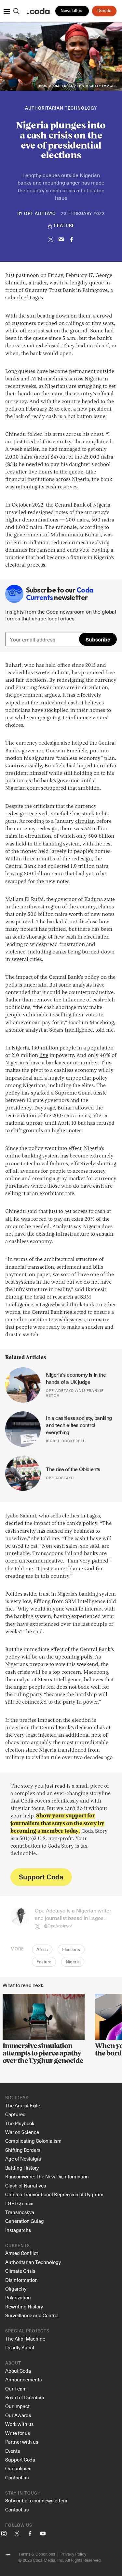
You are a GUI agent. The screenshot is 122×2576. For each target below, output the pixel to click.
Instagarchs (18, 2230)
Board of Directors (25, 2397)
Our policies (18, 2468)
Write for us (18, 2433)
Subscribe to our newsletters (36, 2500)
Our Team (16, 2389)
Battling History (22, 2168)
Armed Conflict (22, 2253)
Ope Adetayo (40, 214)
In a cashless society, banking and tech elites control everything (80, 1425)
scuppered (54, 788)
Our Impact (17, 2406)
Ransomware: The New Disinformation (47, 2176)
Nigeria (73, 1962)
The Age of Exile (23, 2105)
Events (13, 2451)
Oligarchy (16, 2289)
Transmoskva (20, 2212)
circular (84, 821)
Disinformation (21, 2280)
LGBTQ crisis (19, 2203)
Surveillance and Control (32, 2315)
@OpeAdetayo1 (58, 1926)
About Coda (18, 2371)
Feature (44, 1962)
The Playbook (20, 2123)
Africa (42, 1950)
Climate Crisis (20, 2271)
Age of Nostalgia (23, 2159)
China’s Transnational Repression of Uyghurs (54, 2194)
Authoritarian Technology (61, 108)
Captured (15, 2114)
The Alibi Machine (25, 2339)
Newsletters (72, 11)
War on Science (22, 2132)
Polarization (18, 2297)
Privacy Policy (73, 2554)
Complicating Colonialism (33, 2141)
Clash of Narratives (26, 2186)
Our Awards (18, 2415)
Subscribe (98, 639)
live (44, 1056)
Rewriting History (24, 2306)
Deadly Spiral (20, 2347)
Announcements (23, 2379)
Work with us (19, 2424)
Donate (104, 11)
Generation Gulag (25, 2221)
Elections (71, 1950)
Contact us (17, 2477)
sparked (40, 1093)
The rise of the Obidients (73, 1469)
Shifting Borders (23, 2150)
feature (64, 226)
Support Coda (41, 1877)
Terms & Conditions (37, 2554)
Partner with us (22, 2442)
